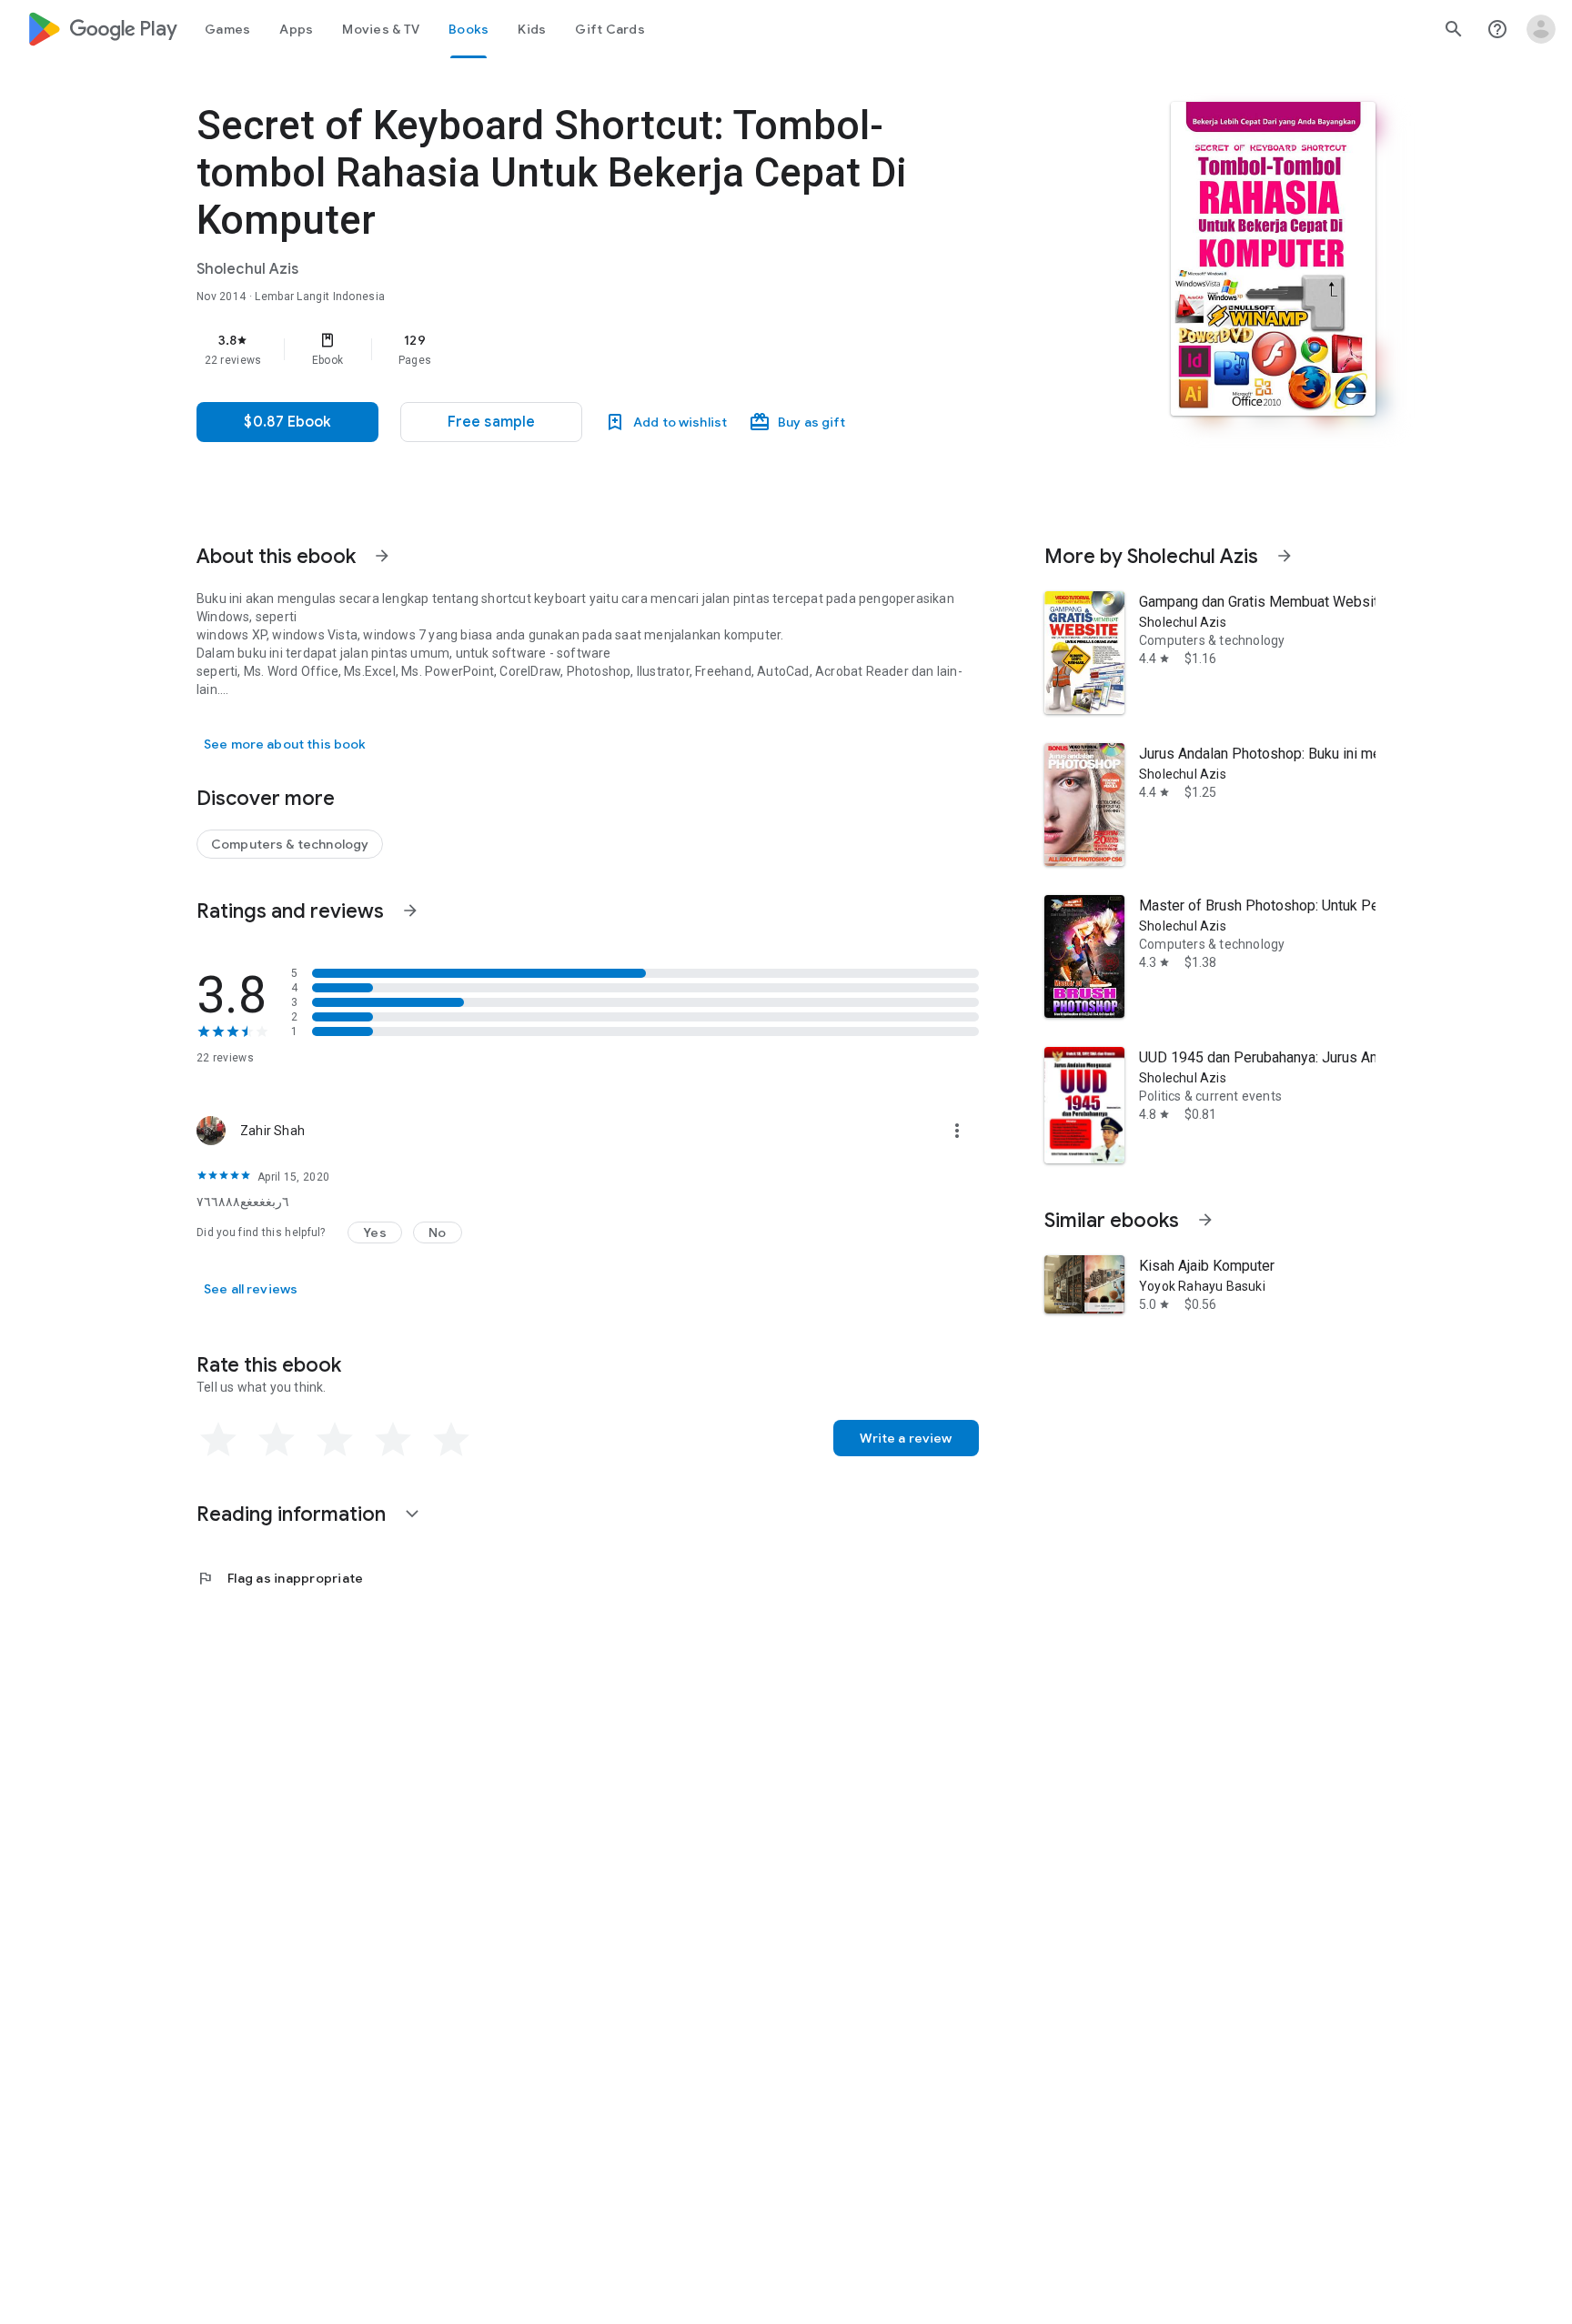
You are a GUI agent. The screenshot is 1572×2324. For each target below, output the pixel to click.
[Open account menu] (1541, 29)
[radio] (218, 1440)
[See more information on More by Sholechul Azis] (1285, 556)
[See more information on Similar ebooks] (1205, 1220)
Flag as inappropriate (280, 1578)
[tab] (227, 29)
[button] (491, 422)
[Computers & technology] (290, 844)
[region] (560, 349)
